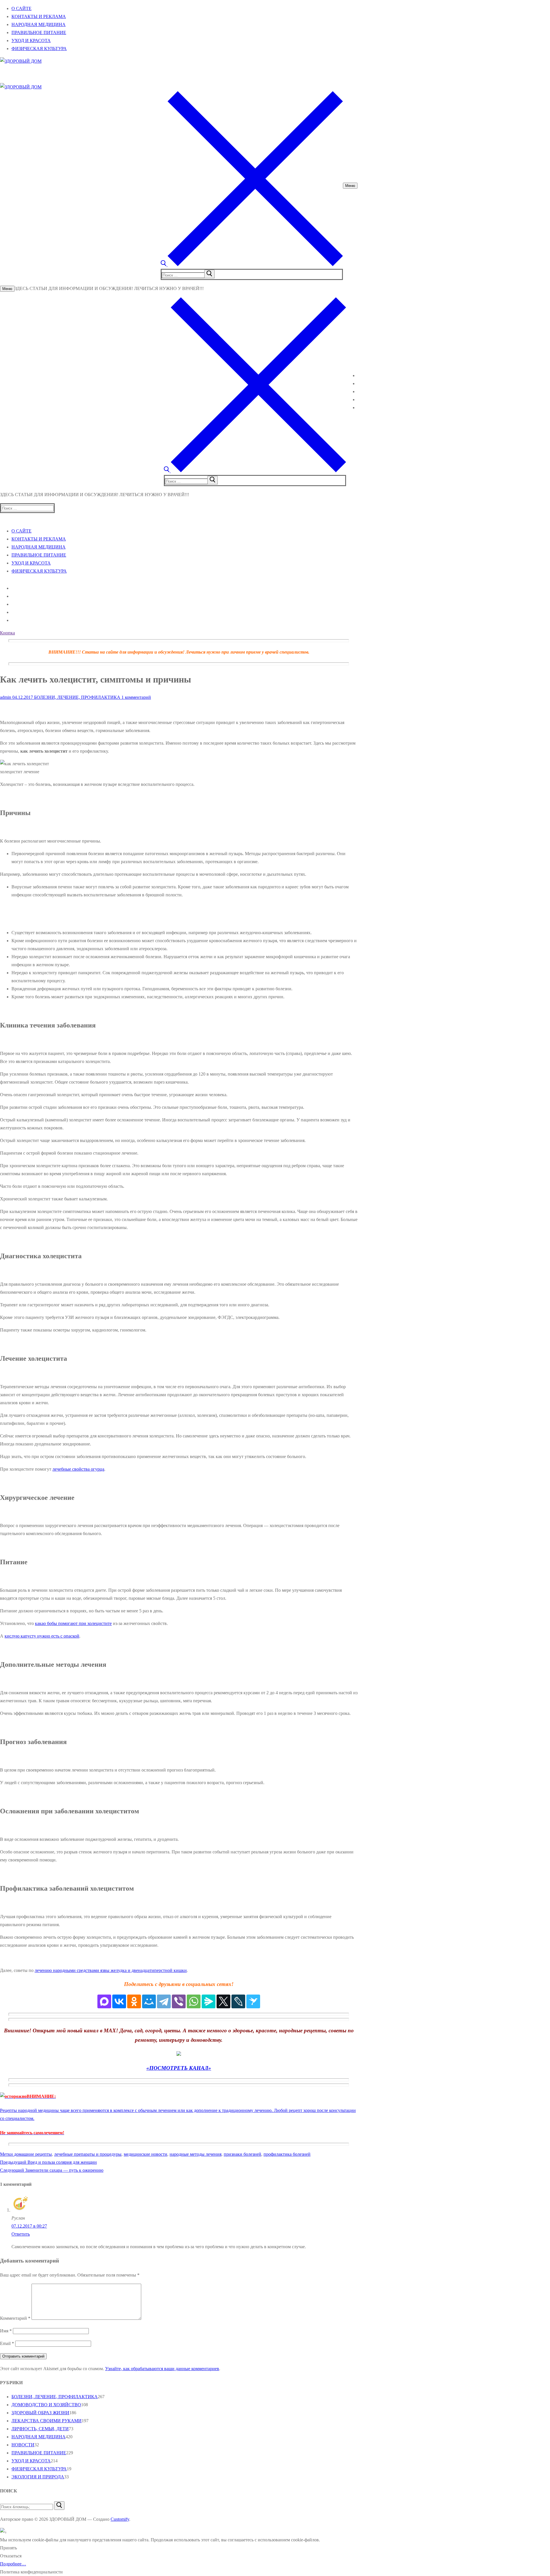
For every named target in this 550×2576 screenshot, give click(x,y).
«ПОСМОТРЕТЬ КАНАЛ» (179, 2068)
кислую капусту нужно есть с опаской (42, 1636)
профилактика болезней (287, 2154)
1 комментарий (136, 697)
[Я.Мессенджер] (209, 2001)
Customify (120, 2519)
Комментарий (15, 2318)
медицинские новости (146, 2154)
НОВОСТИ (23, 2445)
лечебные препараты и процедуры (88, 2154)
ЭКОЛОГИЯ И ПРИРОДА (38, 2477)
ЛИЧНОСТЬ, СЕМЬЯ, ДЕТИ (40, 2429)
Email (7, 2343)
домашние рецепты (33, 2154)
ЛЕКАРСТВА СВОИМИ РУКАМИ (47, 2421)
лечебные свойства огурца (78, 1469)
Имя (6, 2331)
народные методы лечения (196, 2154)
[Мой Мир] (149, 2001)
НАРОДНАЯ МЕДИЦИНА (39, 2437)
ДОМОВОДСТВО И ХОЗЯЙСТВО (46, 2405)
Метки (7, 2154)
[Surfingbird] (253, 2001)
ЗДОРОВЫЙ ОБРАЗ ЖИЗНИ (40, 2413)
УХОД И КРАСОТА (31, 2461)
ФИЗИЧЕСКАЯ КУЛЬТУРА (39, 2469)
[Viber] (179, 2001)
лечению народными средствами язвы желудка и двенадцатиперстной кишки (111, 1970)
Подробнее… (13, 2564)
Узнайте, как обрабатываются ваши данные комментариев (162, 2369)
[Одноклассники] (134, 2001)
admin (6, 697)
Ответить (21, 2234)
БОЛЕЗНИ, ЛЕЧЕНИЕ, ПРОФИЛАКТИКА (77, 697)
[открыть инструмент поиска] (252, 265)
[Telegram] (164, 2001)
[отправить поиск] (209, 274)
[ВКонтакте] (119, 2001)
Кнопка (7, 633)
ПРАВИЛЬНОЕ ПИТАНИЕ (39, 2453)
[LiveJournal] (238, 2001)
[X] (223, 2001)
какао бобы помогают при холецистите (73, 1623)
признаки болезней (242, 2154)
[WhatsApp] (194, 2001)
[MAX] (104, 2001)
